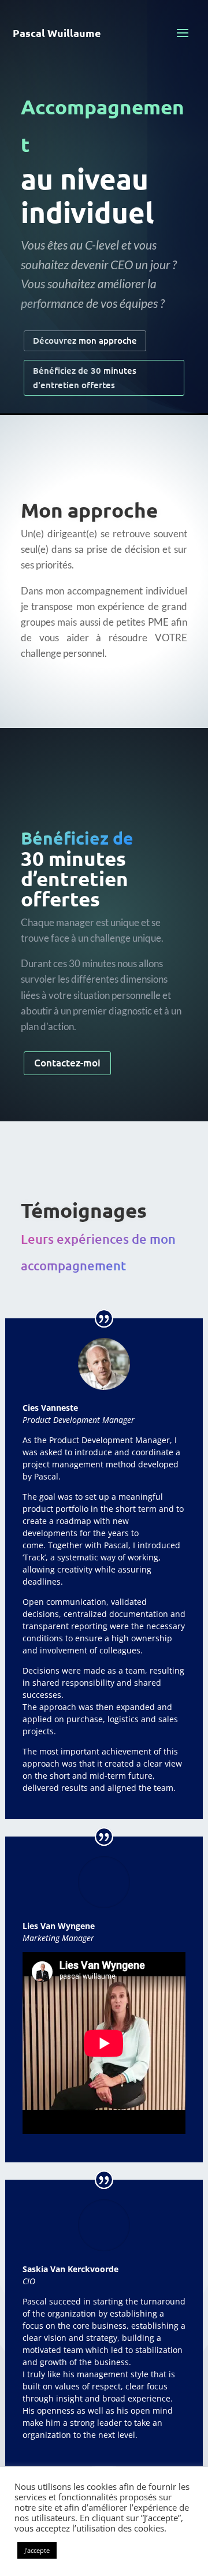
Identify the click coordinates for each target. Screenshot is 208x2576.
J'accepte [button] (37, 2550)
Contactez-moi (67, 1063)
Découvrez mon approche (85, 340)
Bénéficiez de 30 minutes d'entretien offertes (85, 378)
